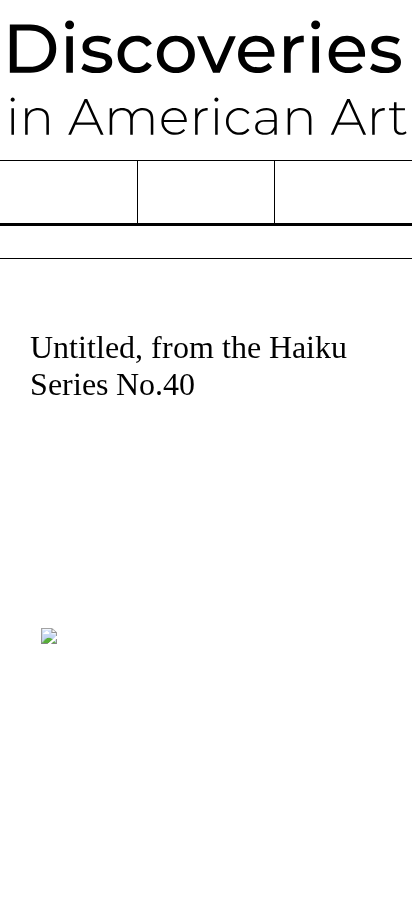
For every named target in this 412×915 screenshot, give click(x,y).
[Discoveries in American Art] (206, 80)
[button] (50, 607)
